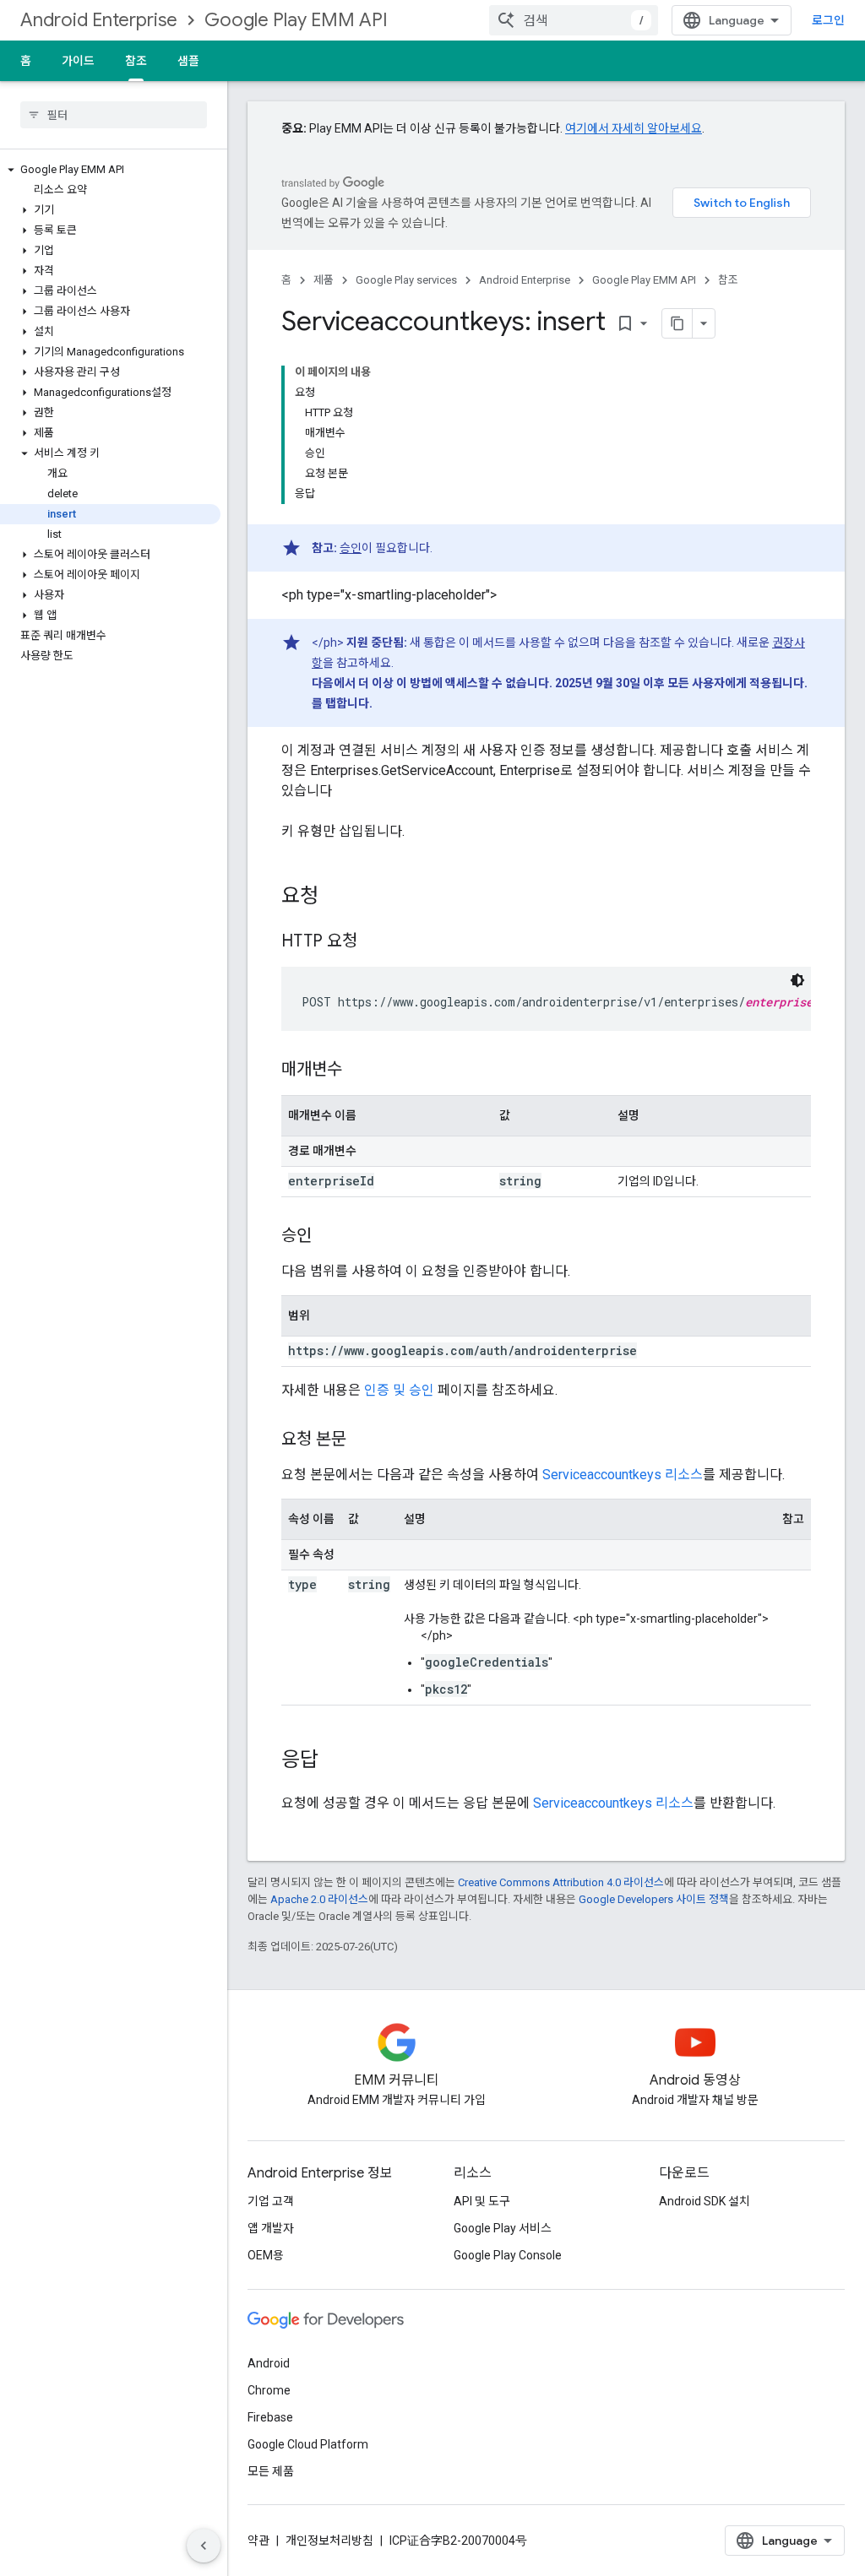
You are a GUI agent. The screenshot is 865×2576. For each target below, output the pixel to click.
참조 (136, 61)
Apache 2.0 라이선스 (319, 1899)
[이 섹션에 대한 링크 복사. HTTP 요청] (374, 942)
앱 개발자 (271, 2228)
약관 (258, 2541)
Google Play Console (508, 2255)
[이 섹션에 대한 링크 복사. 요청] (335, 898)
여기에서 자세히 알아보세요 (634, 128)
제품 (324, 280)
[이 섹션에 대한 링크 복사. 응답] (335, 1761)
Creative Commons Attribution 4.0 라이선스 (561, 1882)
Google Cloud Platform (308, 2444)
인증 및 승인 (399, 1390)
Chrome (269, 2390)
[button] (110, 170)
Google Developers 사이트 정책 (654, 1899)
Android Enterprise (99, 20)
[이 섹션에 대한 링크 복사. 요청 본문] (363, 1440)
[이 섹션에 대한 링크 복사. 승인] (329, 1237)
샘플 (188, 61)
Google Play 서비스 (503, 2228)
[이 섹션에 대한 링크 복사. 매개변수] (359, 1071)
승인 (351, 548)
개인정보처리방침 (329, 2541)
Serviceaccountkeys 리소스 (623, 1475)
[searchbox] (114, 115)
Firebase (270, 2417)
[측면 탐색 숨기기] (204, 2546)
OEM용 (266, 2255)
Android (269, 2363)
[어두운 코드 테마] (797, 980)
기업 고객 (271, 2201)
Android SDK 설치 (705, 2201)
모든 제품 (271, 2471)
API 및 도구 (482, 2201)
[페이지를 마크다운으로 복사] (677, 323)
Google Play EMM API (296, 20)
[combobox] (574, 20)
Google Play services (406, 280)
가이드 (78, 61)
